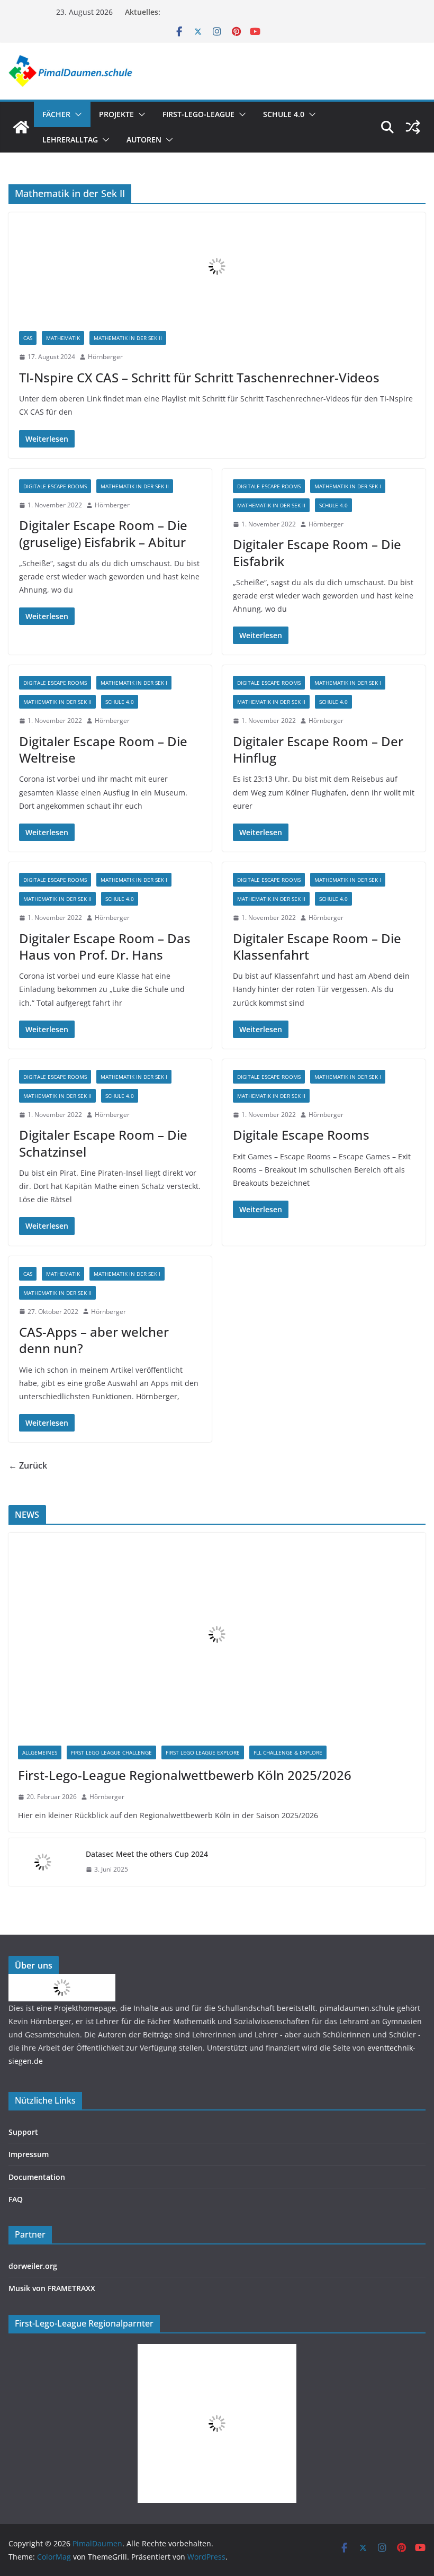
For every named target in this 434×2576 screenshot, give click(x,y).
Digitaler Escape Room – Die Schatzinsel (103, 1143)
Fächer (56, 114)
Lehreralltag (70, 140)
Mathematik (63, 338)
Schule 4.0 (284, 114)
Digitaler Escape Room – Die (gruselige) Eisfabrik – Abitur (103, 533)
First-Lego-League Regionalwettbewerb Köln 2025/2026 (185, 1775)
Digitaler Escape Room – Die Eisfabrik (317, 552)
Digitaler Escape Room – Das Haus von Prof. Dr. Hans (105, 946)
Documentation (37, 2177)
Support (23, 2132)
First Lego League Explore (203, 1752)
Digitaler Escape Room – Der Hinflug (318, 749)
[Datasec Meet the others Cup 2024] (43, 1862)
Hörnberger (105, 357)
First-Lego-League (198, 114)
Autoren (144, 140)
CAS (28, 338)
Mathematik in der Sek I (348, 486)
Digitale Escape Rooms (55, 486)
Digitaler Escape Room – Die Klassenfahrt (317, 946)
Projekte (116, 114)
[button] (76, 114)
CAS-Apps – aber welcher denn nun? (94, 1340)
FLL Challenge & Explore (288, 1752)
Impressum (29, 2154)
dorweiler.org (33, 2266)
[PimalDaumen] (21, 127)
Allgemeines (40, 1752)
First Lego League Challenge (111, 1752)
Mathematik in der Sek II (128, 338)
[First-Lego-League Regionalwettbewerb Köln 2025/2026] (217, 1634)
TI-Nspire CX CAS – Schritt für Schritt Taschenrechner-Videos (199, 377)
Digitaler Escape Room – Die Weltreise (103, 749)
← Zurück (28, 1465)
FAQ (16, 2199)
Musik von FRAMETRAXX (52, 2288)
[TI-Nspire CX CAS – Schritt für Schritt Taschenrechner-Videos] (217, 266)
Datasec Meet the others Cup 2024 (147, 1854)
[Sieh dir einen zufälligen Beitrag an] (413, 127)
